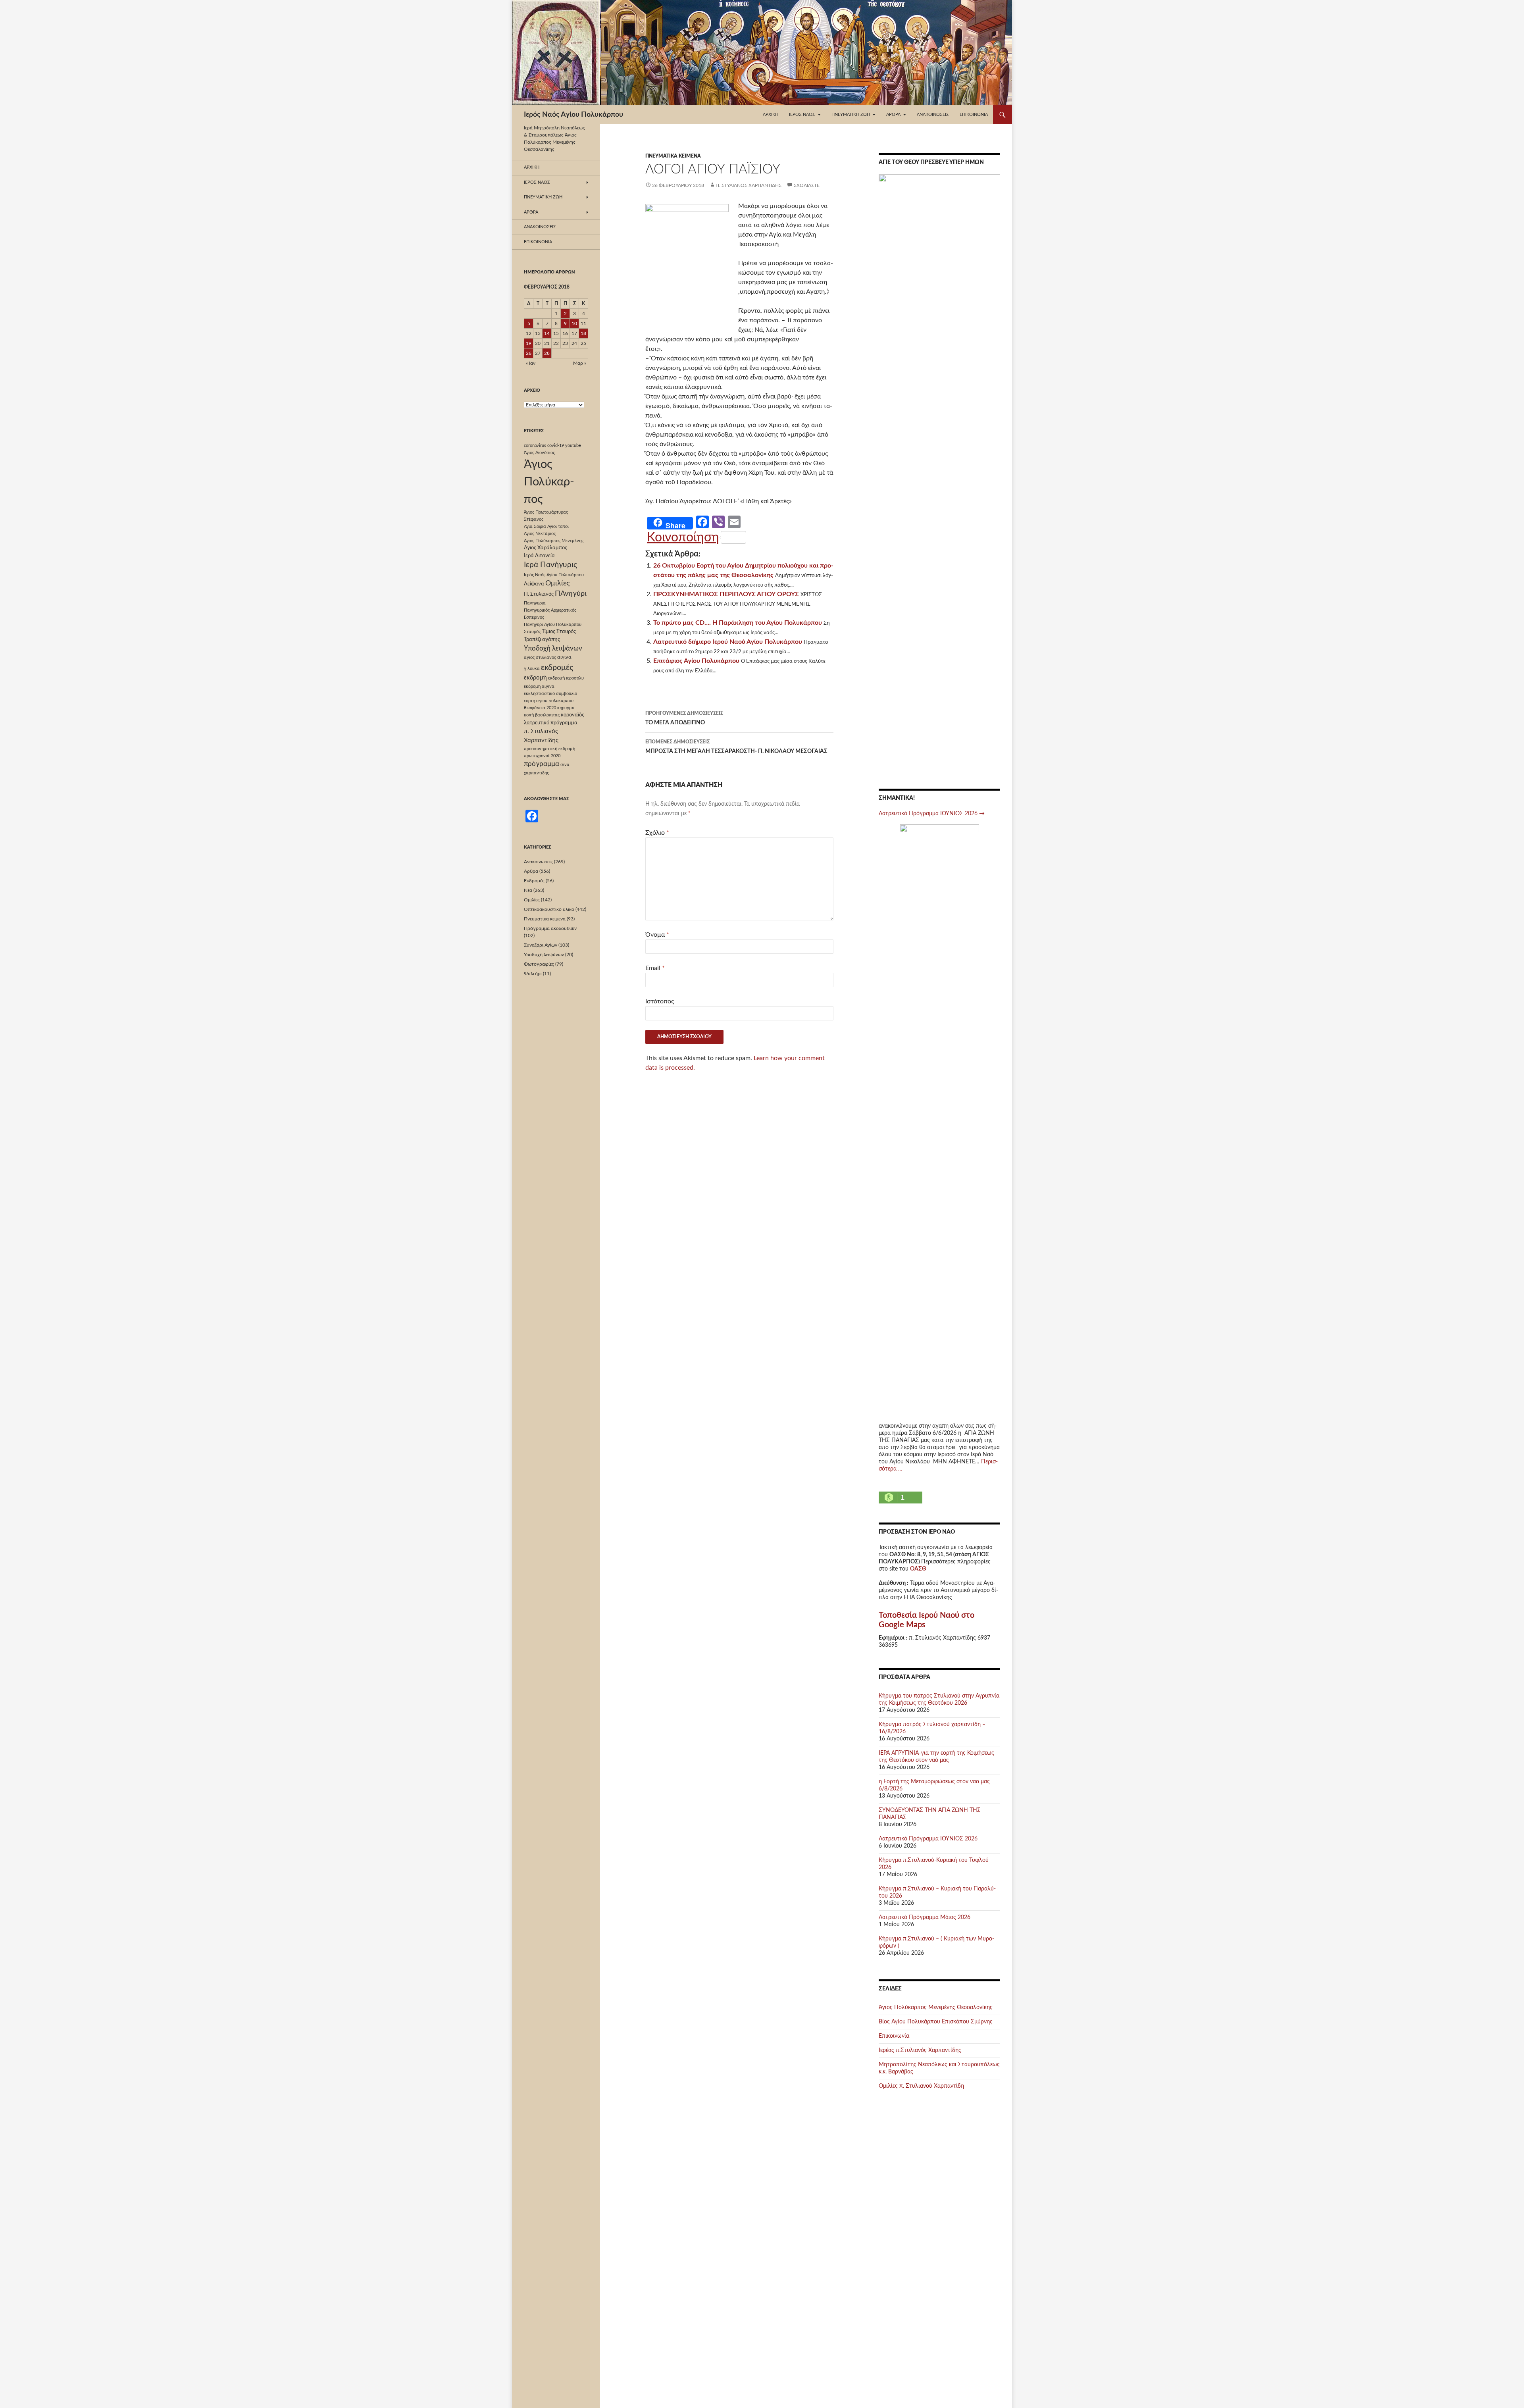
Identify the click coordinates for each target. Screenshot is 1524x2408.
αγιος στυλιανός (540, 657)
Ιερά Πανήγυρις (550, 565)
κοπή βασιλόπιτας (542, 715)
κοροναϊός (572, 715)
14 (547, 333)
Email (655, 968)
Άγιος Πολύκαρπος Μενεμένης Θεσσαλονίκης (936, 2008)
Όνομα (657, 935)
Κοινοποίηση (683, 537)
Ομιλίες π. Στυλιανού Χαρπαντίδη (921, 2086)
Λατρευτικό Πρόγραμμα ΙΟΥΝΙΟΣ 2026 (932, 814)
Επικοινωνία (974, 115)
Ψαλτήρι (533, 974)
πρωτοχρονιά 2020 (542, 756)
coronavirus (535, 446)
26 (529, 353)
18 (583, 333)
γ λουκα (532, 669)
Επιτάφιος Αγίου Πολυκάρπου (696, 661)
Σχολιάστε (807, 185)
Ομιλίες (557, 583)
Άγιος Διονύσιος (539, 453)
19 (529, 343)
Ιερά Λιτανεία (539, 556)
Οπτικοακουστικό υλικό (549, 909)
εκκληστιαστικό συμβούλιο (550, 694)
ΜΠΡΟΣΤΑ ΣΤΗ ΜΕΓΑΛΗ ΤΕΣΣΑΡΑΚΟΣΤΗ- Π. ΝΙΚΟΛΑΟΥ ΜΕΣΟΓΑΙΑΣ (736, 747)
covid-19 (556, 446)
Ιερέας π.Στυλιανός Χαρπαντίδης (920, 2050)
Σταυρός (532, 632)
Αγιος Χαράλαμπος (546, 548)
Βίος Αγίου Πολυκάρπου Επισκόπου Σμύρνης (936, 2022)
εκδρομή (535, 678)
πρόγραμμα (542, 764)
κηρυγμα (566, 708)
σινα (565, 765)
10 (574, 323)
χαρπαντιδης (536, 773)
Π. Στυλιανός (539, 594)
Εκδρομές (534, 881)
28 (547, 353)
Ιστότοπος (660, 1001)
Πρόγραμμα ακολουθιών (550, 928)
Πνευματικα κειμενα (673, 156)
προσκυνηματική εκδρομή (549, 749)
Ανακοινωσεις (933, 115)
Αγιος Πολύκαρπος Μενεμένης (554, 541)
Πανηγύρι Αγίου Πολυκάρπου (553, 625)
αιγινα (564, 657)
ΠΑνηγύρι (571, 594)
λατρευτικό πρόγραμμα (551, 723)
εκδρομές (557, 668)
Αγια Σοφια (535, 526)
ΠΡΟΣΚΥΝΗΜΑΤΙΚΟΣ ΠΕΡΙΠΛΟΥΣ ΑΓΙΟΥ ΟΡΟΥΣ (726, 594)
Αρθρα (531, 871)
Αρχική (771, 115)
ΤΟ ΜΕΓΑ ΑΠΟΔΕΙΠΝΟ (684, 718)
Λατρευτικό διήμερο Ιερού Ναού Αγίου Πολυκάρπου (728, 642)
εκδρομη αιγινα (539, 686)
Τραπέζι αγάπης (542, 639)
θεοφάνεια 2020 (540, 708)
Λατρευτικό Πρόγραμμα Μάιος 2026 (925, 1917)
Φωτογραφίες (539, 964)
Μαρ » (580, 363)
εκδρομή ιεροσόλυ (566, 678)
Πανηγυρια (535, 603)
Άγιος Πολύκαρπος (549, 482)
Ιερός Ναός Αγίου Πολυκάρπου (573, 115)
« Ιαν (531, 363)
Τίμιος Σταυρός (559, 631)
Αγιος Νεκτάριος (540, 534)
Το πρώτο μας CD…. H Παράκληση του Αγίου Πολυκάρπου (738, 623)
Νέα (528, 890)
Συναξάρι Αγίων (541, 945)
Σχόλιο (657, 833)
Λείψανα (534, 584)
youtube (573, 446)
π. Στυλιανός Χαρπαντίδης (749, 185)
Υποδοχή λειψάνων (553, 649)
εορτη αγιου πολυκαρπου (549, 701)
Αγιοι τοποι (558, 526)
